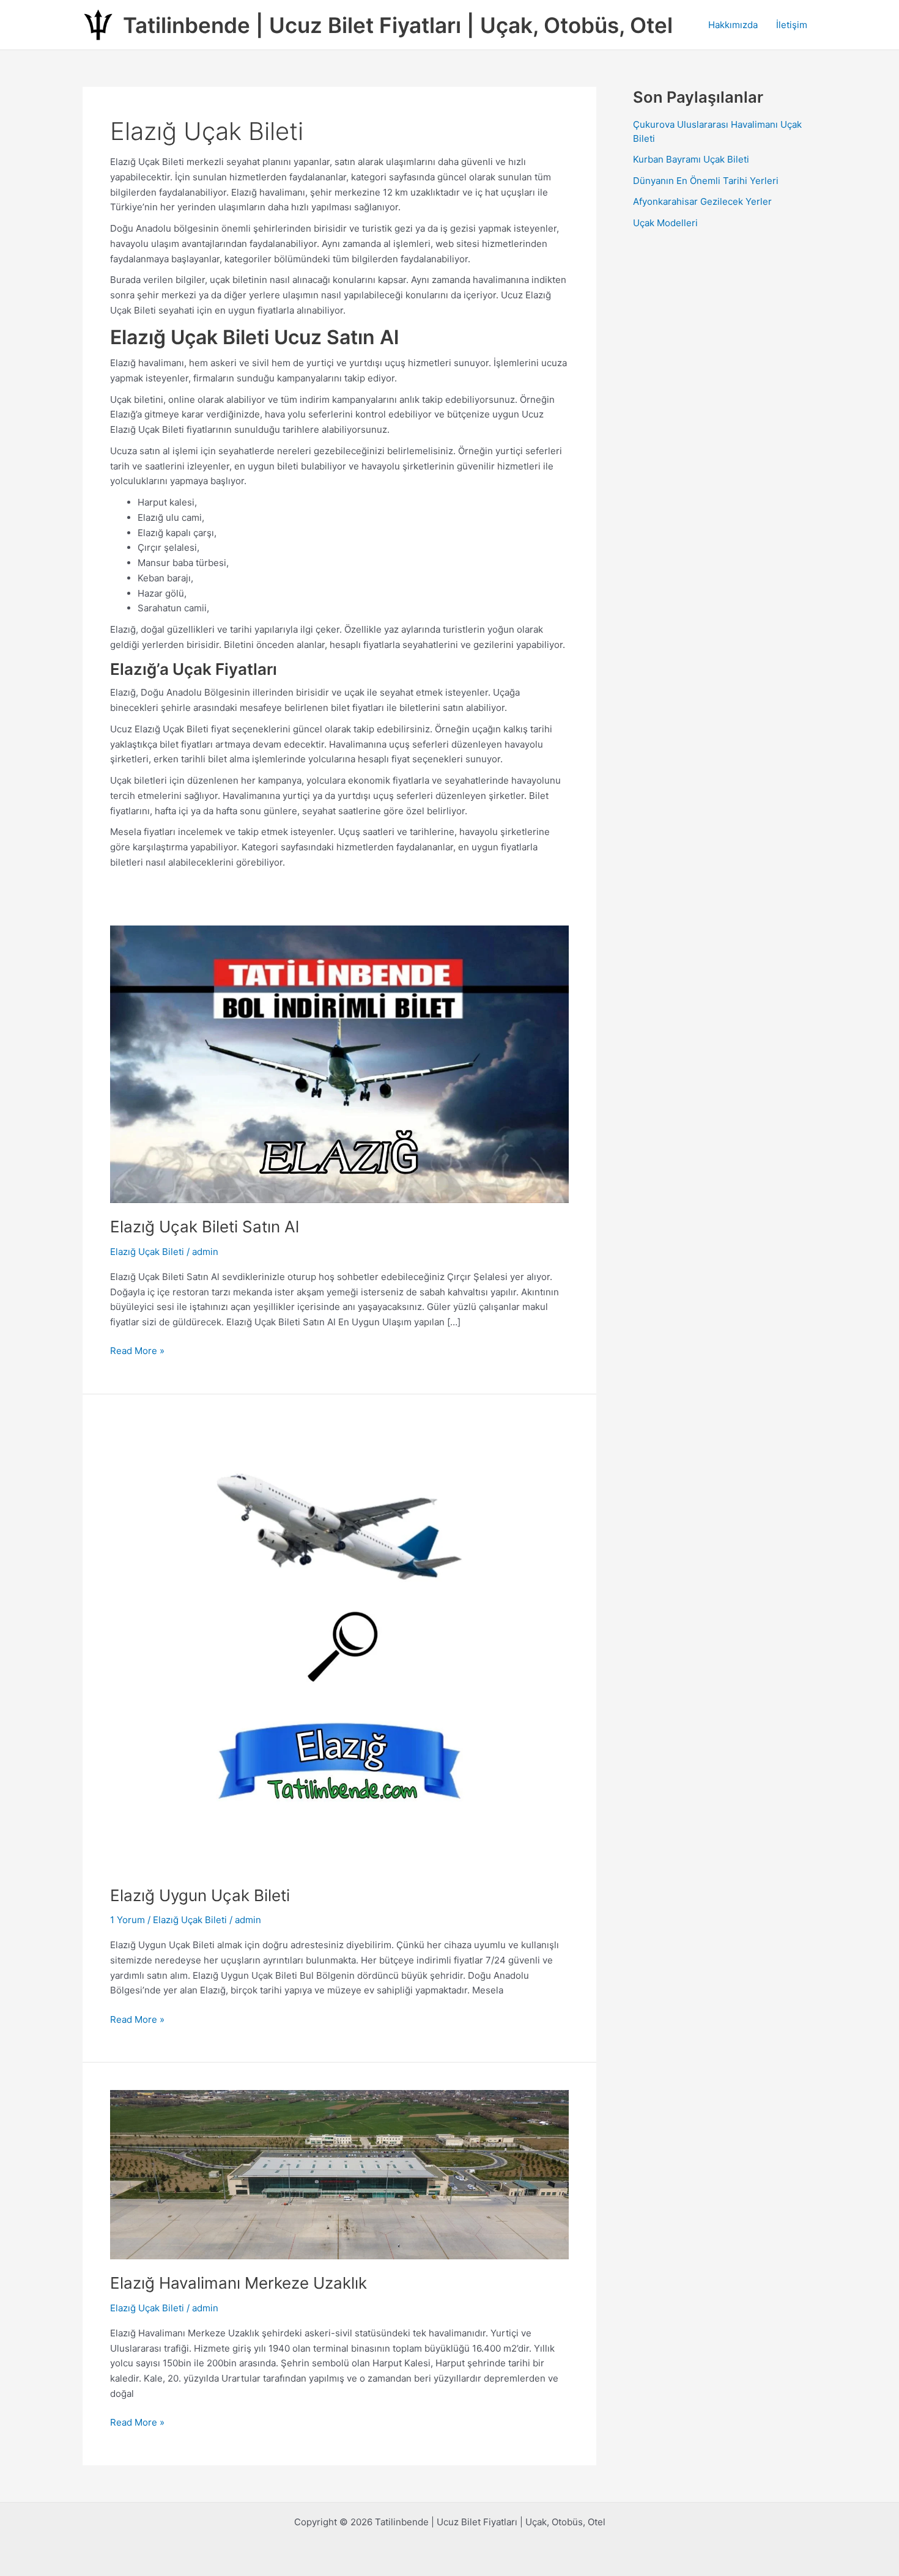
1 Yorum (128, 1920)
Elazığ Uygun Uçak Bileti (200, 1895)
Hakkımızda (733, 25)
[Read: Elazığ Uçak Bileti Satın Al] (339, 1063)
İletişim (792, 25)
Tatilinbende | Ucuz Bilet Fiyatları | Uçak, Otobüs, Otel (398, 25)
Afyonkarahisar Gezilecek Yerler (702, 201)
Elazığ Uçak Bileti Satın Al (205, 1227)
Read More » (137, 1352)
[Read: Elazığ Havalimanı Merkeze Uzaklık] (339, 2174)
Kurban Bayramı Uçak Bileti (691, 159)
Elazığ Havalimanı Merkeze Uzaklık (239, 2283)
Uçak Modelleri (665, 223)
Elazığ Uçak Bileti (147, 1252)
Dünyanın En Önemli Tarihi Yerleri (706, 181)
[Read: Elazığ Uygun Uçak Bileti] (339, 1646)
